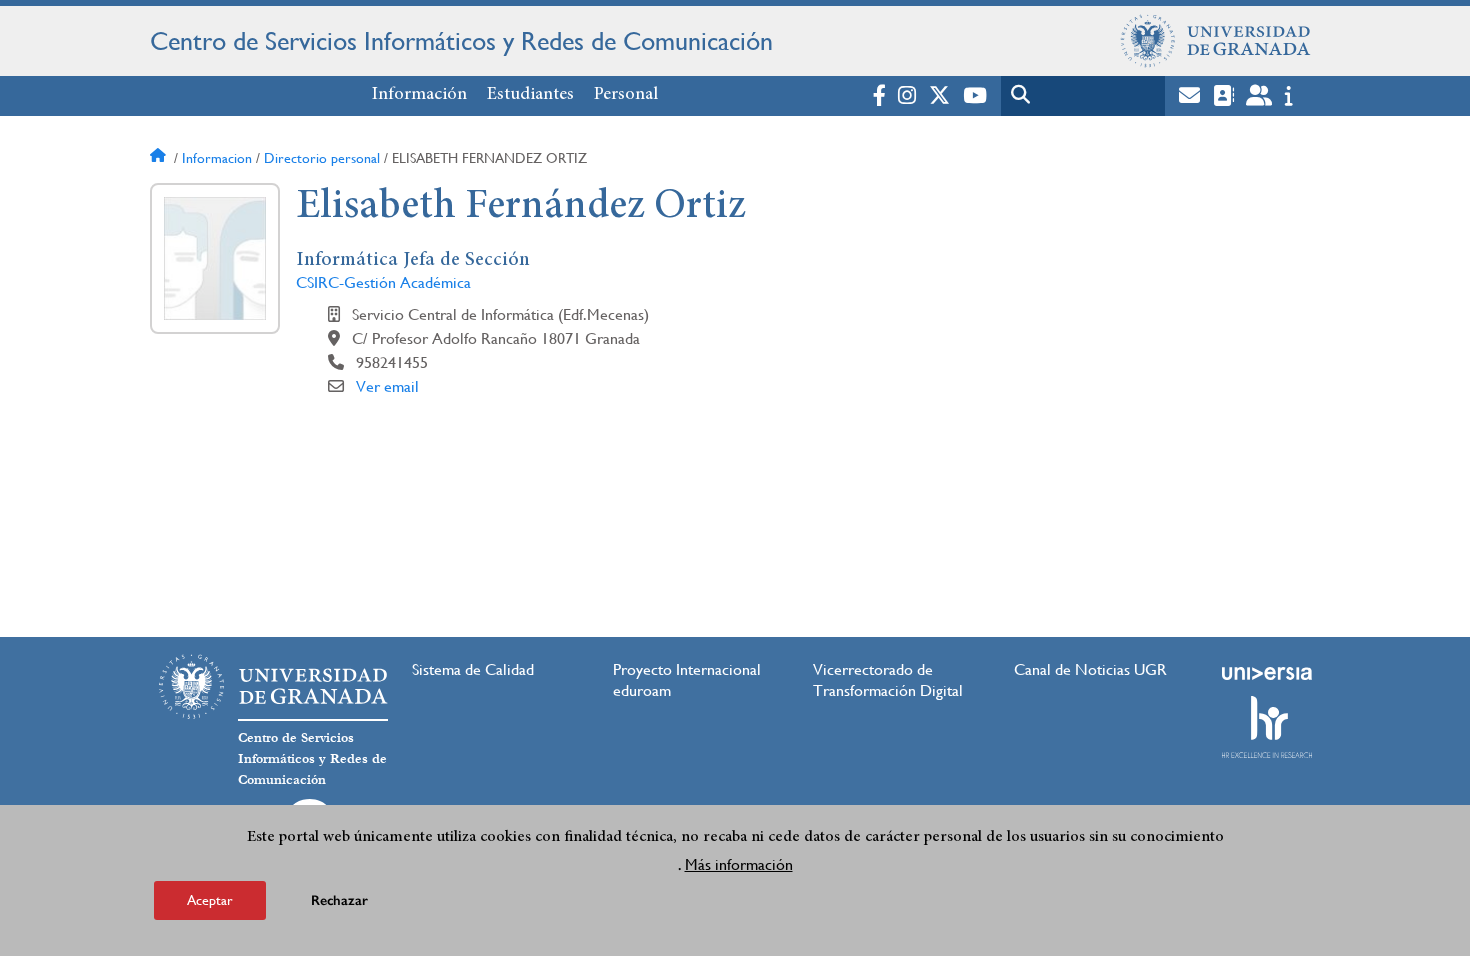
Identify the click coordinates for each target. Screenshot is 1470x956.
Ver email (387, 386)
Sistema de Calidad (473, 669)
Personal (626, 95)
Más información (739, 864)
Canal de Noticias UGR (1090, 669)
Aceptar (210, 900)
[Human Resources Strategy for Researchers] (1267, 727)
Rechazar (339, 900)
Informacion (217, 158)
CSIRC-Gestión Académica (383, 282)
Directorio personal (322, 158)
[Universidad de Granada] (1216, 41)
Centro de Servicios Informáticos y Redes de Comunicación (461, 41)
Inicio (160, 158)
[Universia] (1267, 673)
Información (419, 95)
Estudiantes (530, 95)
